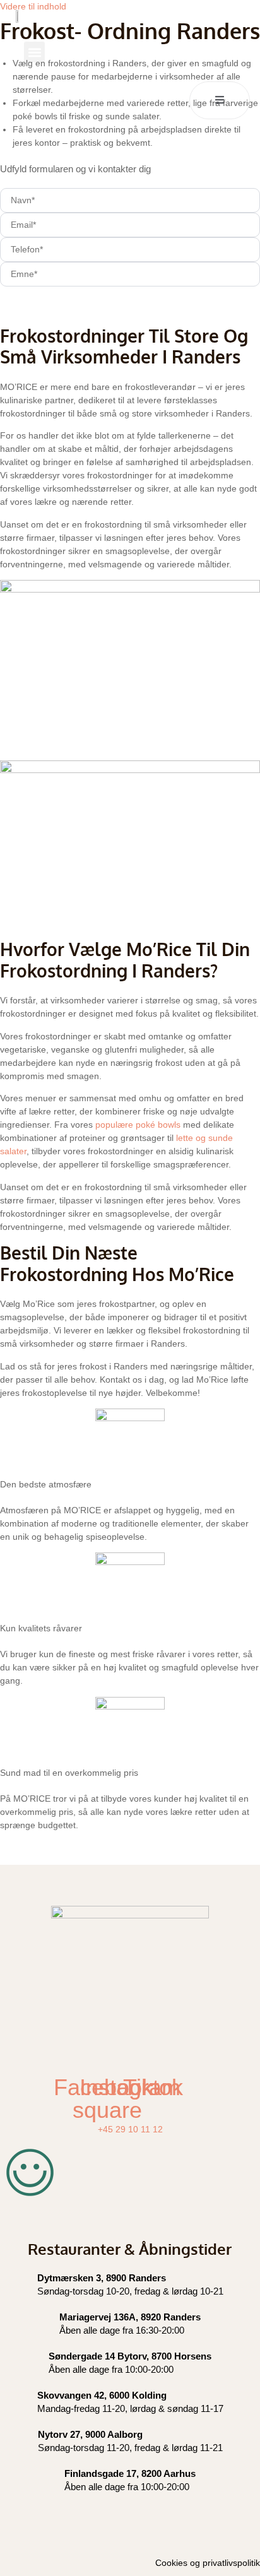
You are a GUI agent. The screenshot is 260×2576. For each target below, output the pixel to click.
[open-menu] (220, 100)
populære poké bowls (137, 1125)
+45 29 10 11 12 (130, 2129)
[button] (34, 52)
